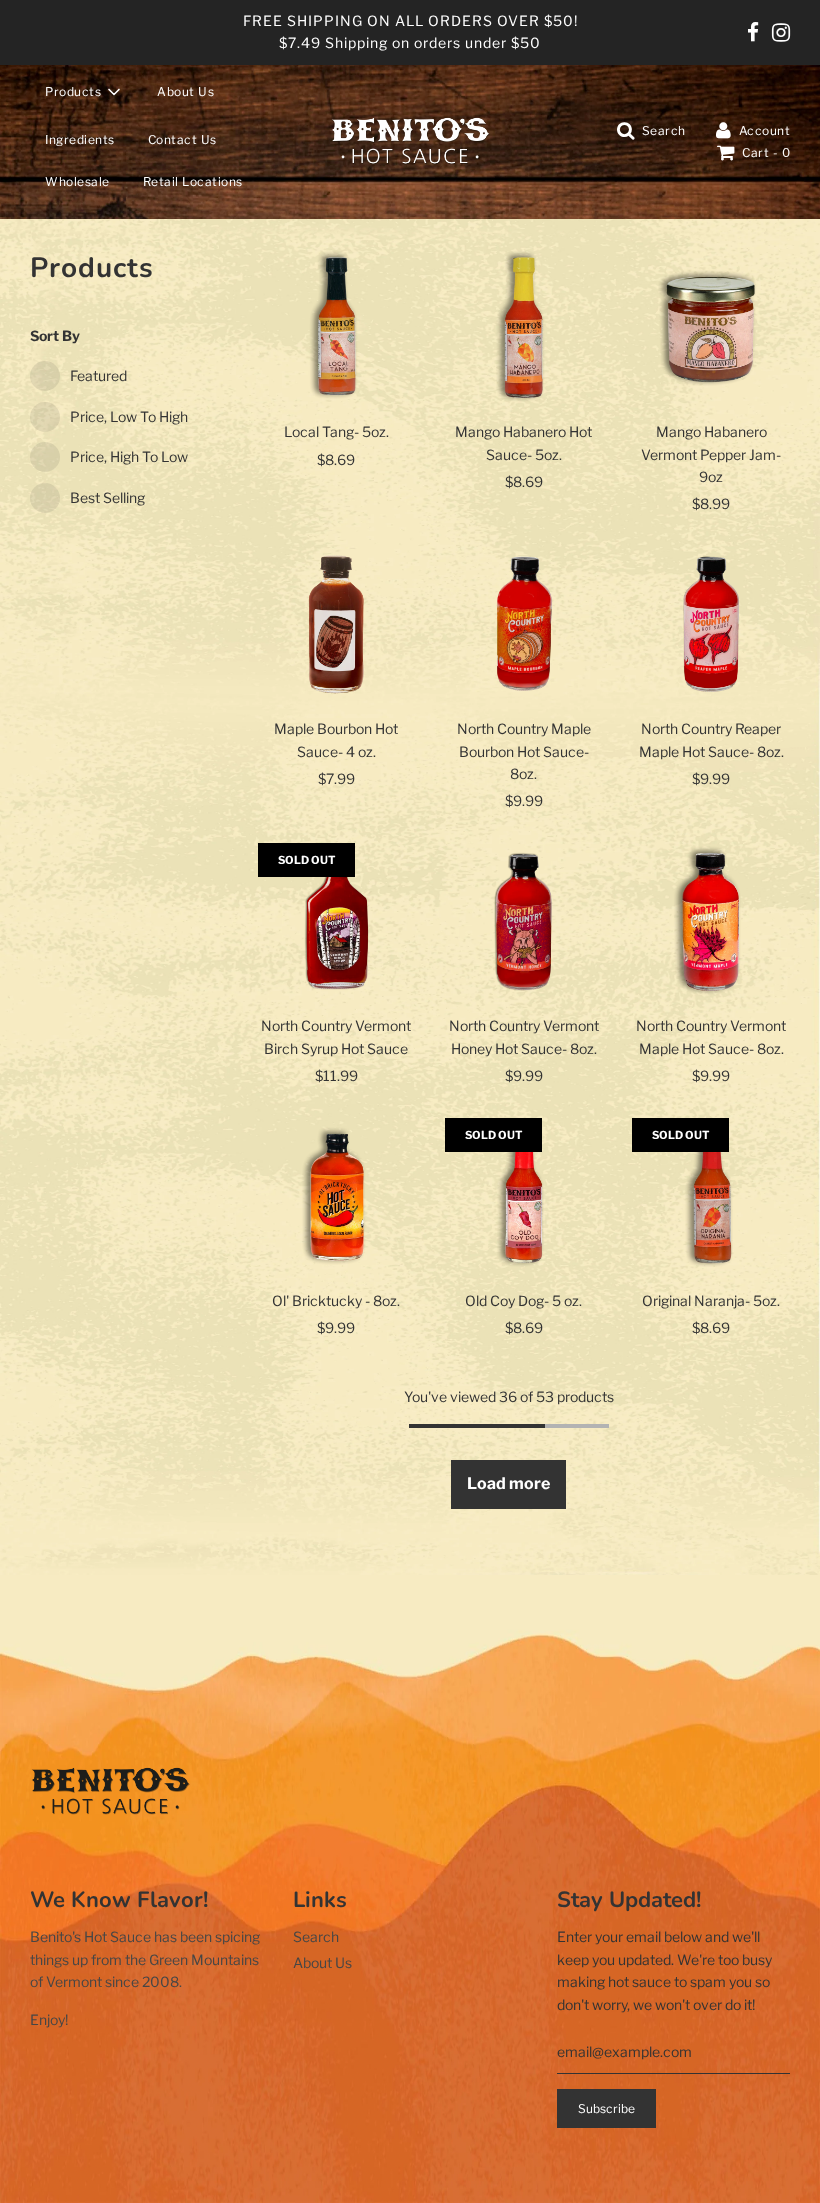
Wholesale (77, 181)
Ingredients (80, 139)
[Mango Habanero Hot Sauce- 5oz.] (523, 327)
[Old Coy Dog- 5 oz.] (523, 1196)
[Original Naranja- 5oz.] (710, 1196)
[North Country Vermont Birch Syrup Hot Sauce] (336, 921)
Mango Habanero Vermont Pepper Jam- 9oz (711, 454)
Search (316, 1936)
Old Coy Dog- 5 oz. (523, 1300)
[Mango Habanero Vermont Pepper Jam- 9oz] (710, 327)
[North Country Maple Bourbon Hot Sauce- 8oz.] (523, 624)
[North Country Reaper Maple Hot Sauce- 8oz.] (710, 624)
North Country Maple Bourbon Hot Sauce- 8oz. (524, 751)
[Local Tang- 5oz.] (336, 327)
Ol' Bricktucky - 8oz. (336, 1300)
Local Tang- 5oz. (336, 431)
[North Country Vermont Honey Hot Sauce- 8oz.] (523, 921)
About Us (185, 91)
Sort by (55, 335)
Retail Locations (193, 181)
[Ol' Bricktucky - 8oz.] (336, 1196)
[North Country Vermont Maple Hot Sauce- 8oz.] (710, 921)
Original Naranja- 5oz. (711, 1300)
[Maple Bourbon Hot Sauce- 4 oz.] (336, 624)
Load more (508, 1483)
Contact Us (182, 139)
